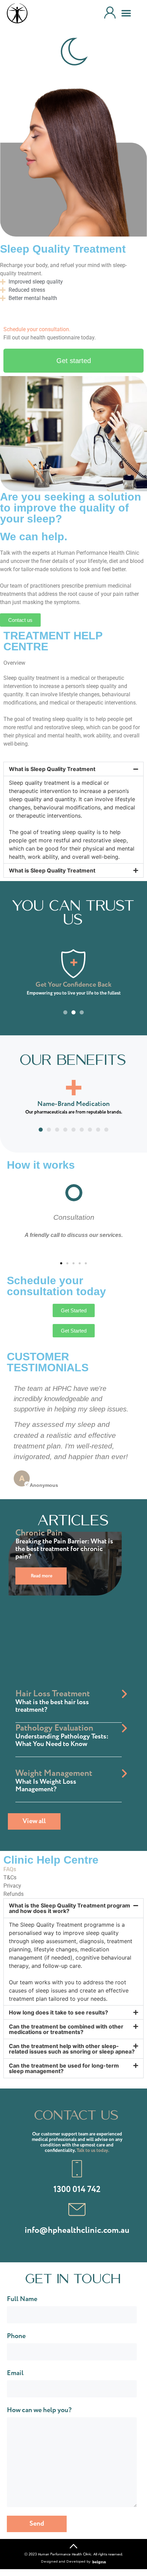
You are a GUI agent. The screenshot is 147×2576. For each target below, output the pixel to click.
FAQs (10, 1869)
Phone (16, 2337)
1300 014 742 (77, 2189)
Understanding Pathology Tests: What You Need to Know (62, 1740)
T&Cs (10, 1877)
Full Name (22, 2300)
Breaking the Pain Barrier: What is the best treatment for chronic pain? (64, 1549)
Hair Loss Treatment (53, 1694)
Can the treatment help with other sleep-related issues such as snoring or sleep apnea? (72, 2049)
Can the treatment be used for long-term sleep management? (64, 2068)
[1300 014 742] (77, 2169)
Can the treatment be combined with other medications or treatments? (66, 2029)
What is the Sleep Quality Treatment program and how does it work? (70, 1908)
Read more (42, 1576)
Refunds (14, 1894)
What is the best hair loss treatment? (52, 1706)
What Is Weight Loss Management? (46, 1786)
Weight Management (54, 1773)
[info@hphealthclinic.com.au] (77, 2210)
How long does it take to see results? (58, 2012)
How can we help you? (39, 2411)
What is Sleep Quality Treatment (52, 769)
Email (15, 2374)
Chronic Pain (39, 1533)
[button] (126, 14)
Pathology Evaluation (54, 1728)
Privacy (12, 1886)
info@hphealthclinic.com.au (77, 2230)
